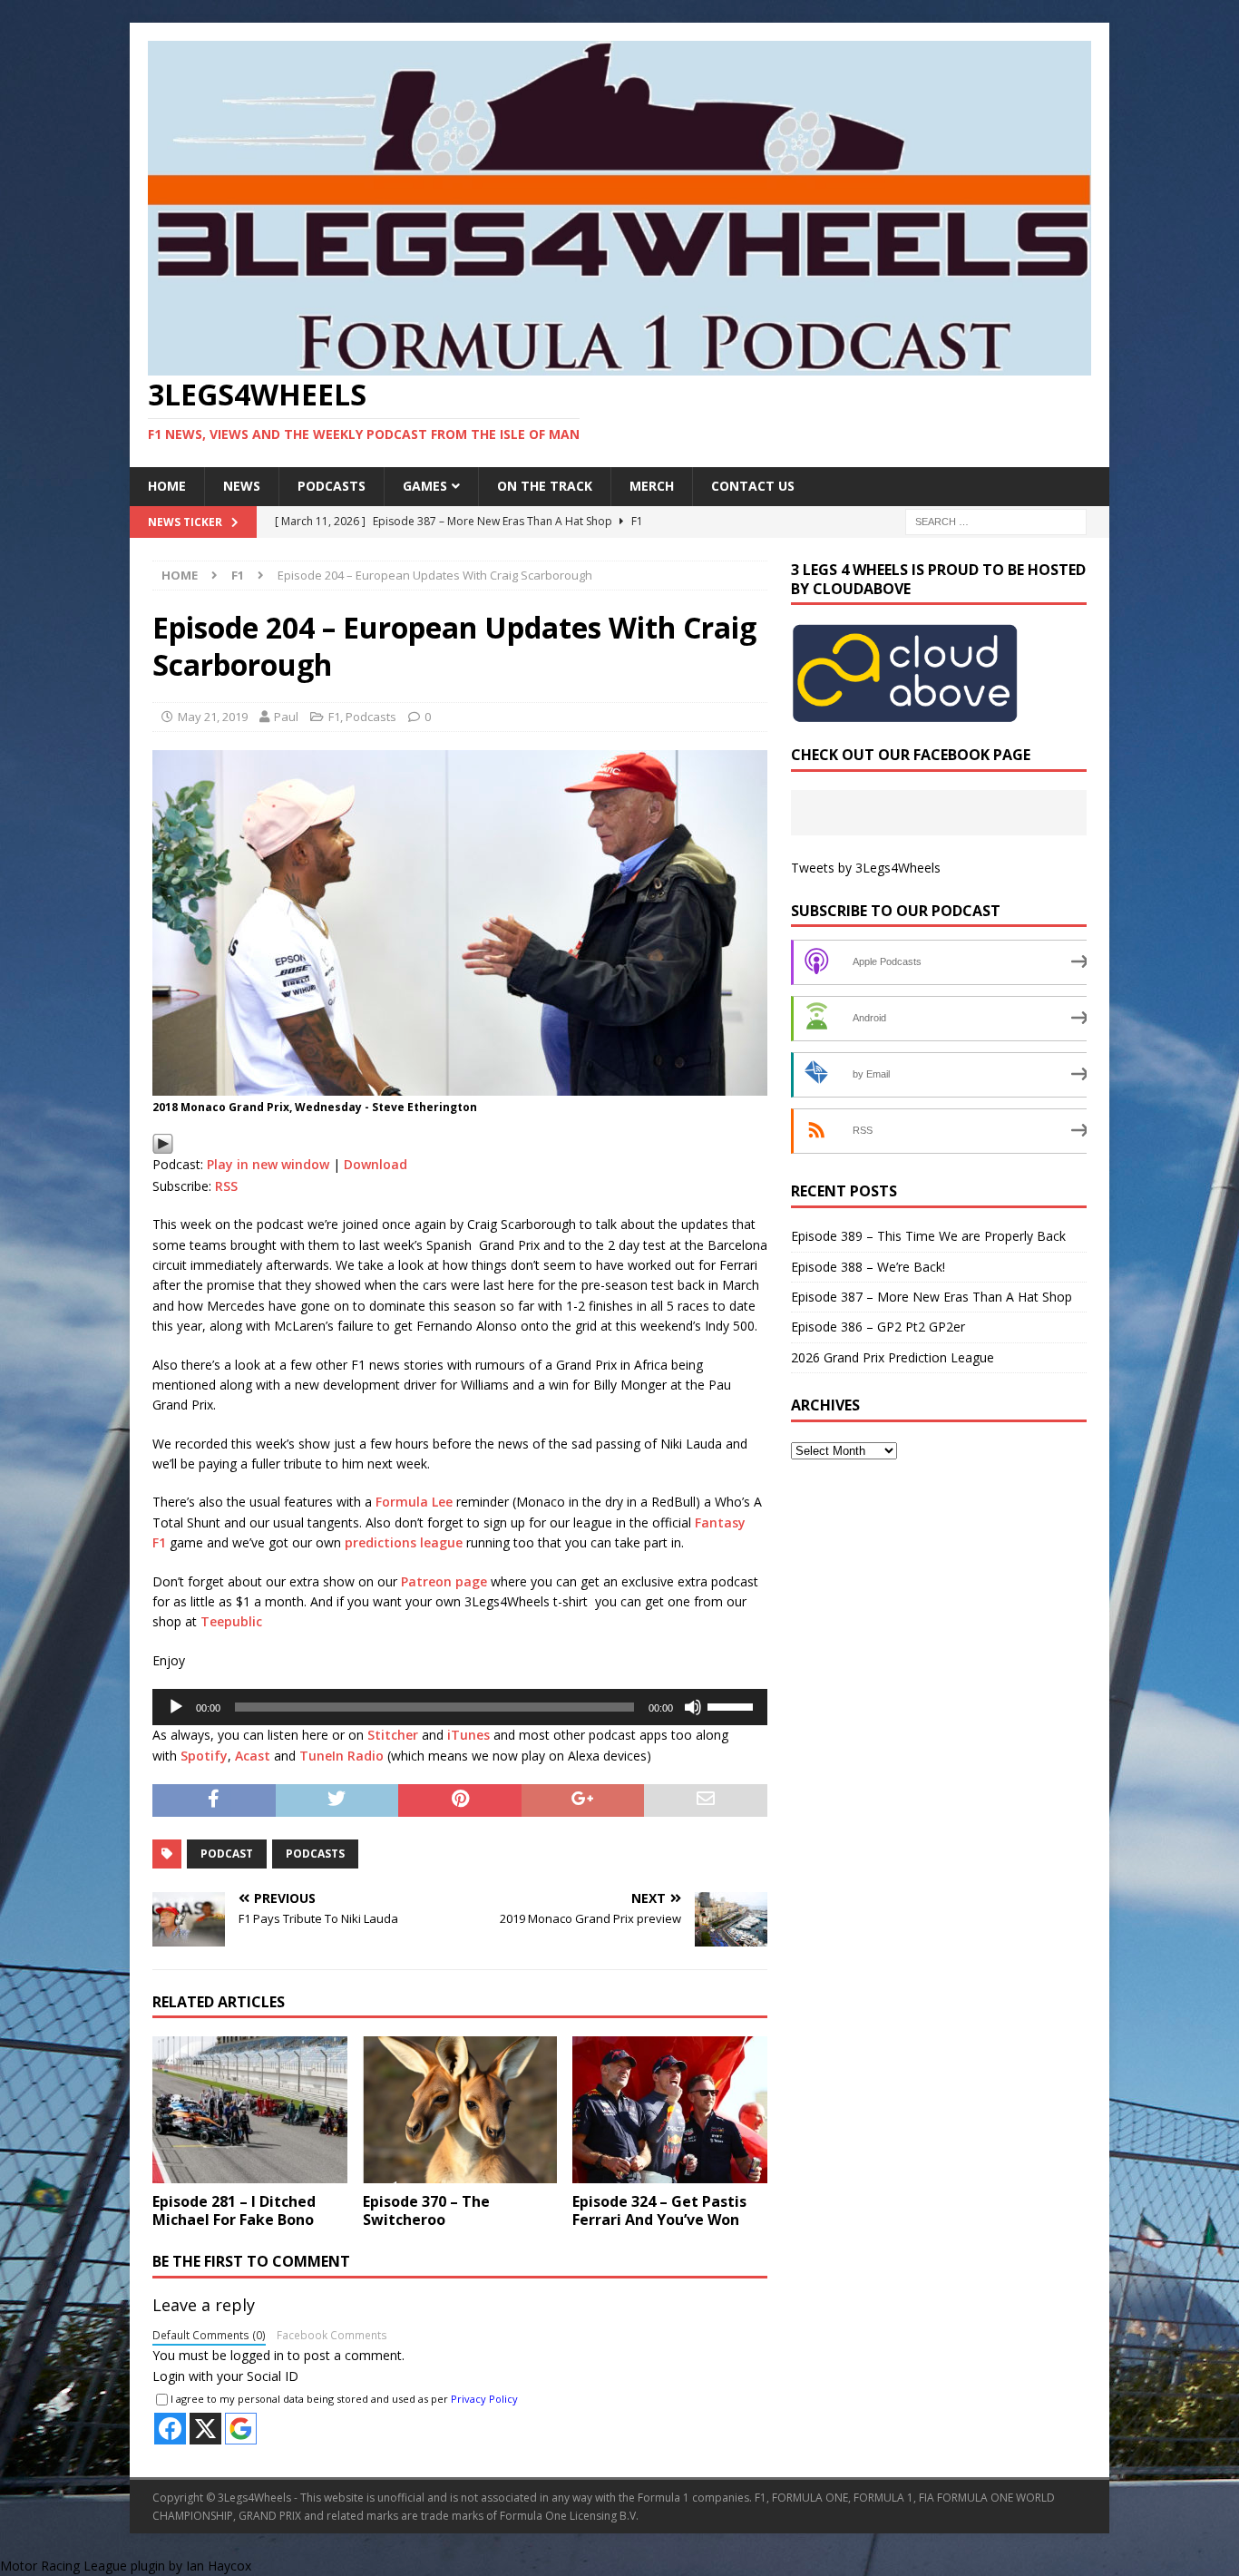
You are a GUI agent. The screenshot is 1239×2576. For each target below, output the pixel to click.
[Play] (163, 1144)
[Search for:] (996, 520)
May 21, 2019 (213, 717)
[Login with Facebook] (170, 2429)
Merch (652, 486)
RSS (226, 1186)
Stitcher (393, 1735)
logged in (257, 2355)
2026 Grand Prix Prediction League (893, 1357)
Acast (253, 1756)
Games (425, 486)
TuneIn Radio (341, 1756)
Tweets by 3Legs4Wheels (866, 868)
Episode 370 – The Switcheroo (426, 2211)
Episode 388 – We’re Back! (868, 1267)
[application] (460, 1707)
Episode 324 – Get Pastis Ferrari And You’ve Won (659, 2211)
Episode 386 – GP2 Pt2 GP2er (878, 1327)
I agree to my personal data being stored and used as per (344, 2399)
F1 (334, 717)
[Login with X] (205, 2429)
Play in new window (268, 1164)
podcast (227, 1854)
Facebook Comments (332, 2335)
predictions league (404, 1542)
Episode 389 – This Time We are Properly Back (928, 1236)
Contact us (753, 486)
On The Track (545, 486)
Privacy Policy (484, 2399)
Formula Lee (414, 1502)
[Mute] (693, 1707)
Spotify (204, 1756)
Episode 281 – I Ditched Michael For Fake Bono (234, 2211)
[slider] (733, 1705)
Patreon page (444, 1581)
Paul (286, 717)
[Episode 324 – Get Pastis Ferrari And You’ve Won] (670, 2109)
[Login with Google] (241, 2429)
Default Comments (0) (209, 2335)
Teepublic (231, 1621)
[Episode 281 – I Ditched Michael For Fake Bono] (250, 2109)
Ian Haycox (219, 2566)
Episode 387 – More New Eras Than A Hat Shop (932, 1297)
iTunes (468, 1735)
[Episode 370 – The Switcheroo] (460, 2109)
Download (376, 1164)
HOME (167, 486)
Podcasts (332, 486)
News (242, 486)
